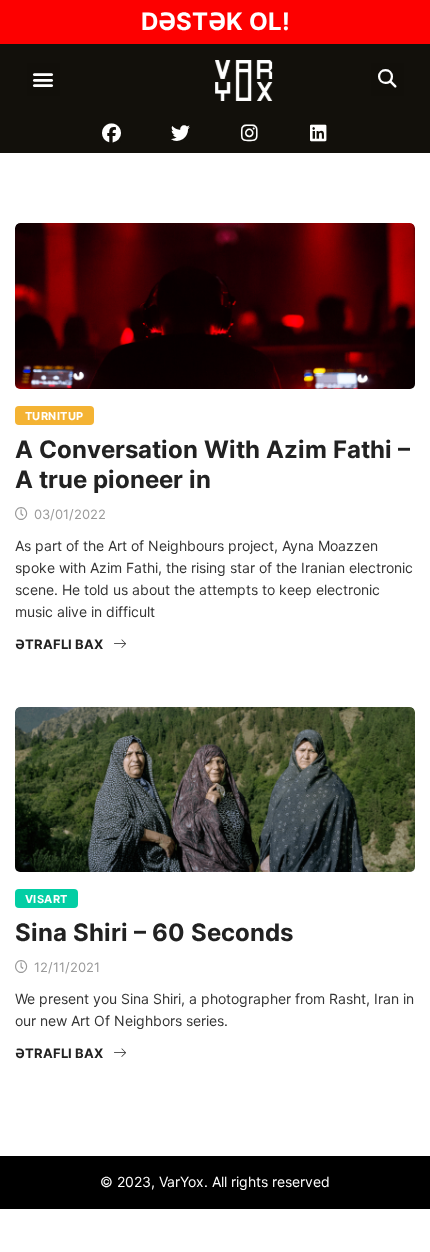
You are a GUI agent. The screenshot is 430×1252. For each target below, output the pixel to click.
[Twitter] (180, 133)
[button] (43, 79)
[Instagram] (249, 133)
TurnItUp (54, 416)
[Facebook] (111, 133)
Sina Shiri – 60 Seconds (154, 932)
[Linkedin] (318, 133)
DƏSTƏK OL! (215, 21)
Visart (46, 899)
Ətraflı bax (59, 644)
